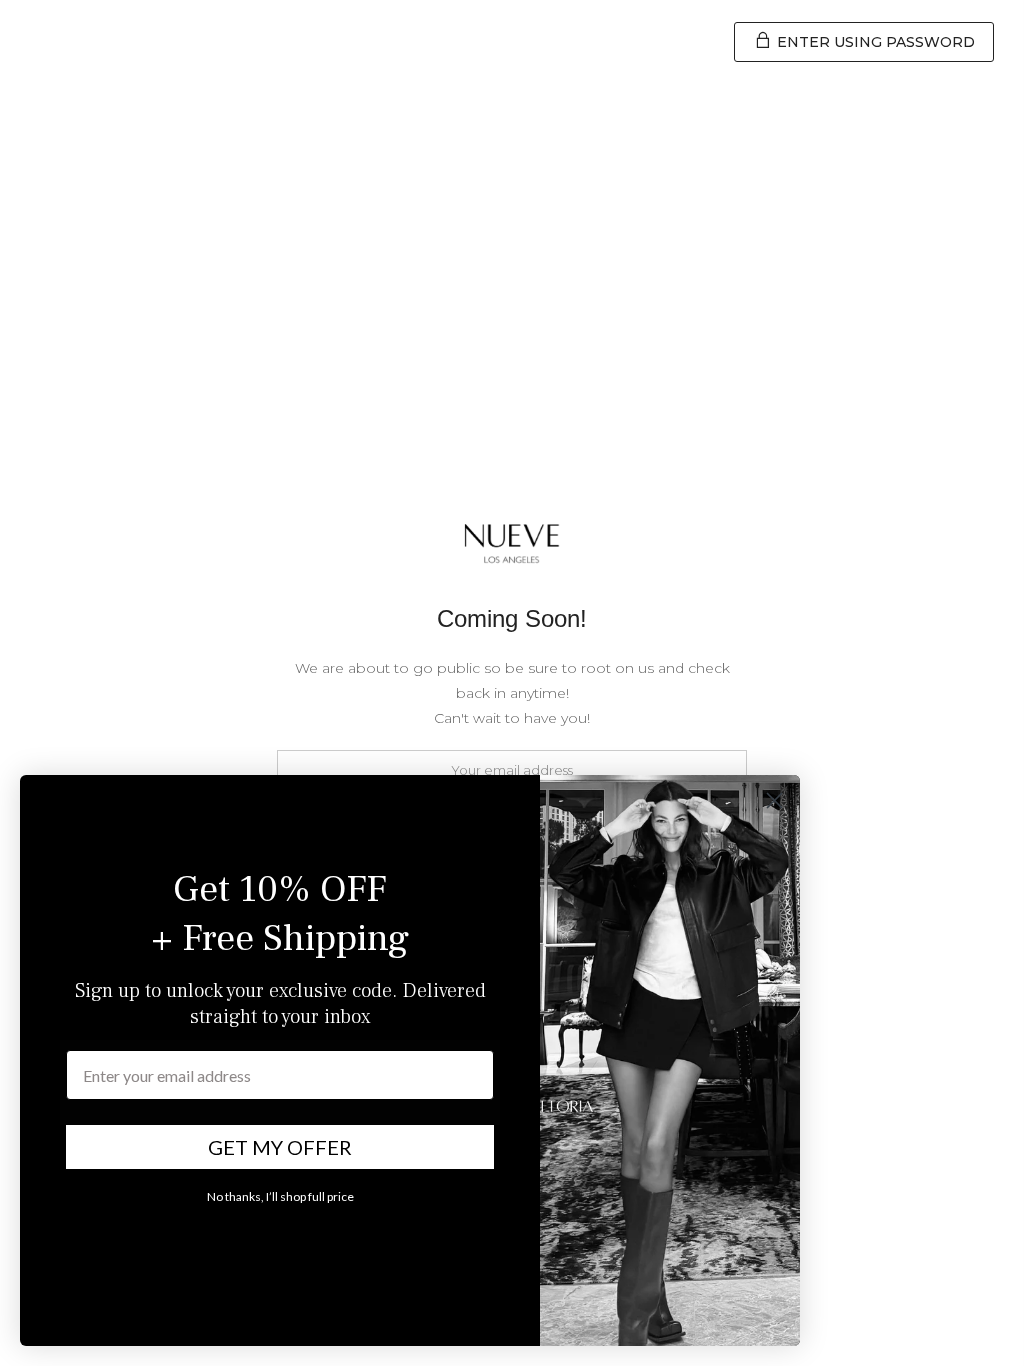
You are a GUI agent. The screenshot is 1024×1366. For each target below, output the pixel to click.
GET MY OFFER (280, 1147)
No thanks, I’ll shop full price (280, 1196)
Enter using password (874, 42)
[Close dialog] (774, 800)
